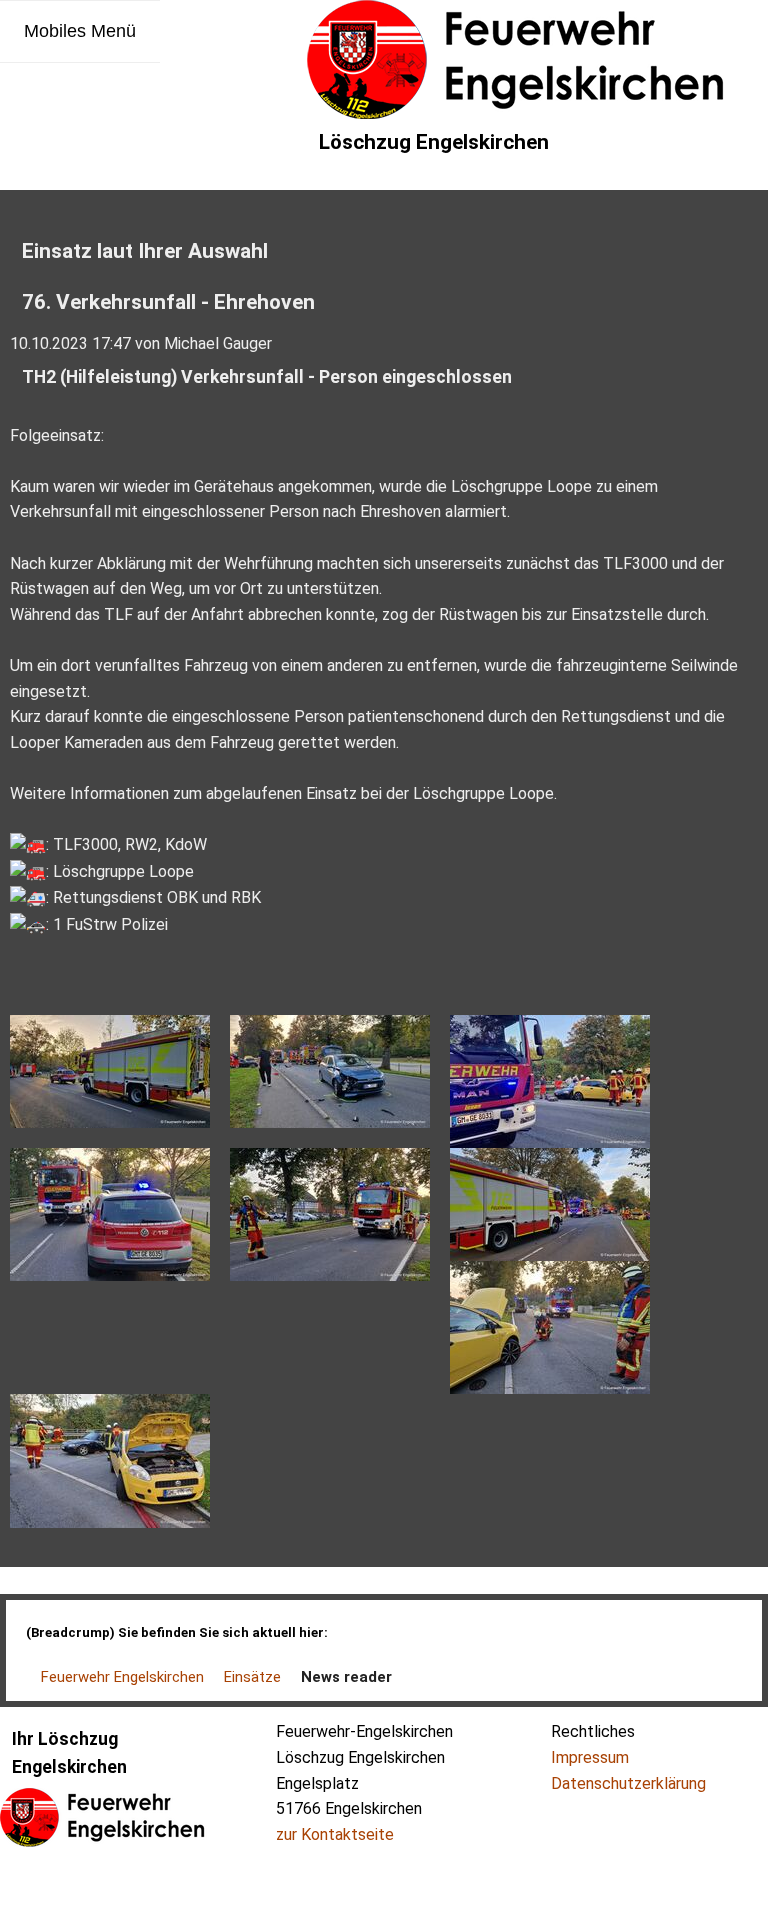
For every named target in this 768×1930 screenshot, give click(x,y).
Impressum (590, 1757)
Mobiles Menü (80, 31)
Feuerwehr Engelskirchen (122, 1677)
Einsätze (252, 1677)
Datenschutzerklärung (628, 1783)
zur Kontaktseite (335, 1834)
